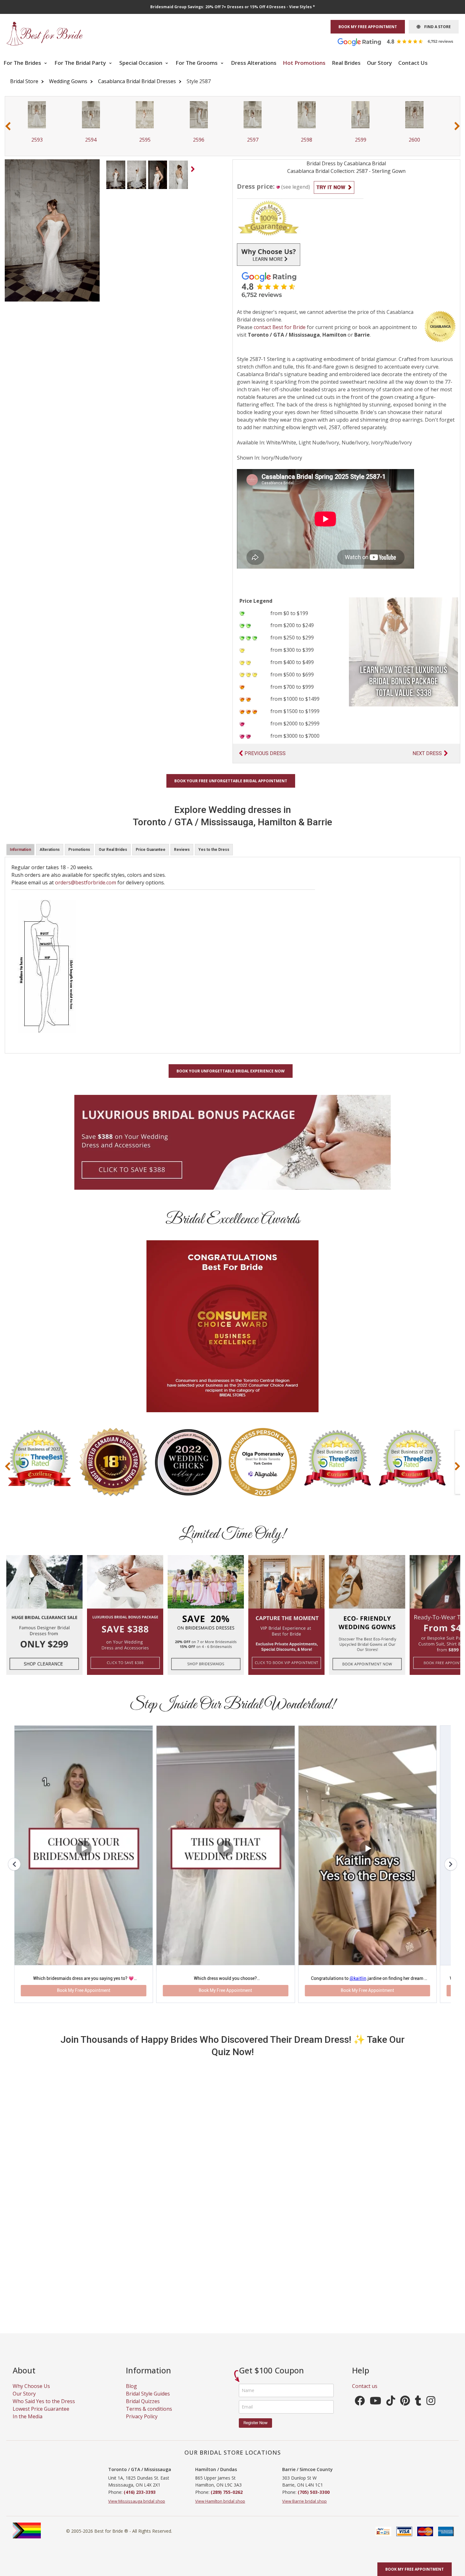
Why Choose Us (31, 2329)
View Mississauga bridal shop (137, 2444)
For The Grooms (197, 63)
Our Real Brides (113, 850)
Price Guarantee (151, 850)
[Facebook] (360, 2346)
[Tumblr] (418, 2346)
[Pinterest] (405, 2346)
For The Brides (23, 63)
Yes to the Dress (214, 850)
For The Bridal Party (81, 63)
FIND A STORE (436, 27)
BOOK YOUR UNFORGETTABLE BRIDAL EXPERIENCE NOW (231, 1071)
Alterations (50, 850)
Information (20, 850)
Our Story (379, 63)
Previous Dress (265, 753)
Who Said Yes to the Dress (44, 2344)
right (194, 171)
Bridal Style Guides (148, 2337)
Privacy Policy (142, 2359)
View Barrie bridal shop (304, 2444)
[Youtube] (375, 2346)
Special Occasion (141, 63)
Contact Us (413, 63)
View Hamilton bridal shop (220, 2444)
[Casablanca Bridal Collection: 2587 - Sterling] (116, 174)
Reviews (182, 850)
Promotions (79, 850)
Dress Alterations (254, 63)
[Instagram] (431, 2346)
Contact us (365, 2329)
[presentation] (8, 126)
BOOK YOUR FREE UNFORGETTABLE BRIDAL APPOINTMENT (231, 781)
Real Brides (346, 63)
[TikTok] (391, 2346)
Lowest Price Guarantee (41, 2352)
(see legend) (296, 187)
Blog (131, 2329)
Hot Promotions (304, 63)
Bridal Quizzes (143, 2344)
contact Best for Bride (280, 327)
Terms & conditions (149, 2352)
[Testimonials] (400, 41)
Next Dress (427, 753)
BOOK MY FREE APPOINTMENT (368, 27)
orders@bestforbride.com (86, 882)
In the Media (28, 2359)
